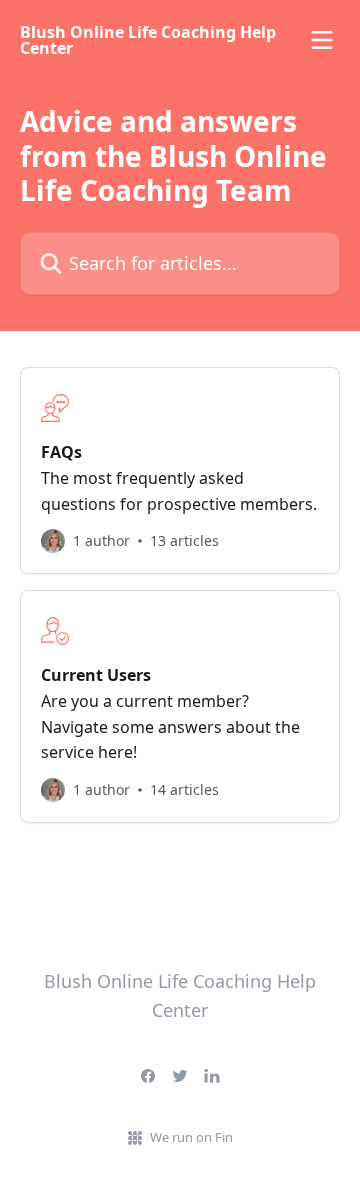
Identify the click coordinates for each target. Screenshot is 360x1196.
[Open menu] (322, 40)
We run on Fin (191, 1137)
